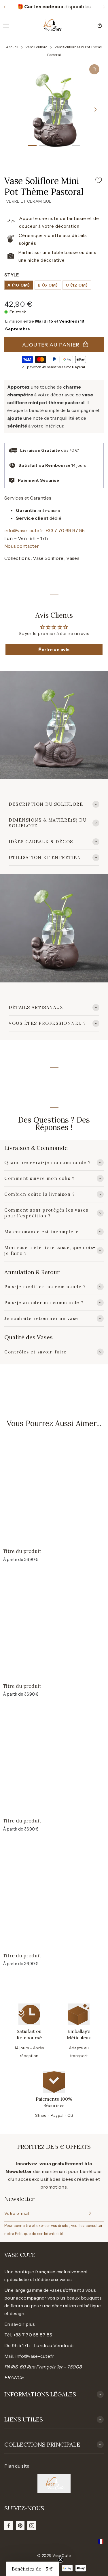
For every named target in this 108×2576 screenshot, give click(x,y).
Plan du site (17, 2466)
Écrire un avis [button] (54, 649)
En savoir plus (20, 2324)
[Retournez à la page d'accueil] (52, 25)
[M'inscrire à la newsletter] (89, 2213)
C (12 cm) (77, 285)
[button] (4, 7)
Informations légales (40, 2394)
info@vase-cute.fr (24, 530)
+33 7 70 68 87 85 (65, 530)
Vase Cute (62, 2556)
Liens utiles (24, 2419)
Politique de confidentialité (39, 2234)
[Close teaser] (60, 2560)
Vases (73, 558)
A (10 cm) (19, 285)
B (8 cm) (48, 285)
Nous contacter (22, 546)
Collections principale (42, 2444)
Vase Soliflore (49, 558)
